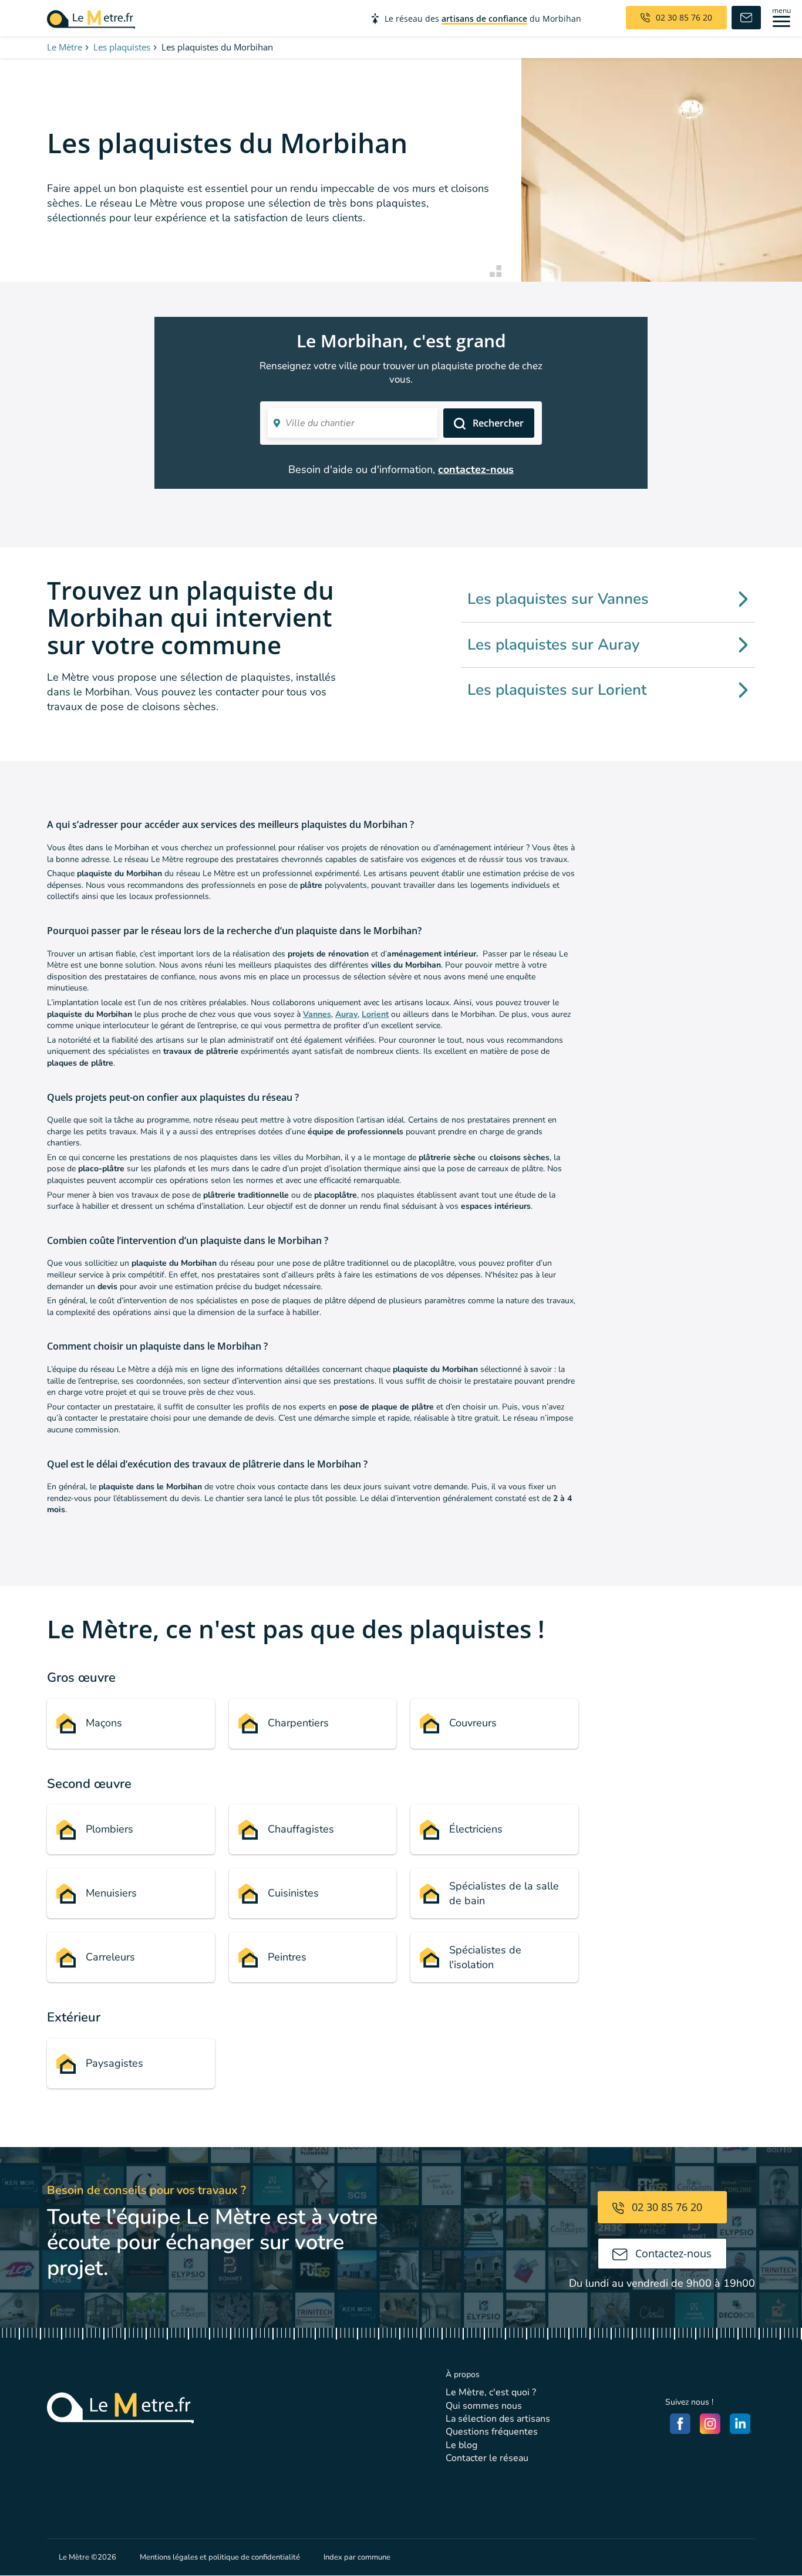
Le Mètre (65, 47)
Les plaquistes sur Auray (554, 645)
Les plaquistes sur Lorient (557, 690)
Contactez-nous (672, 2253)
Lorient (375, 1014)
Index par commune (357, 2557)
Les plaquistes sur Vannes (558, 599)
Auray (346, 1014)
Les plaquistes (122, 47)
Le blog (461, 2445)
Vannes (317, 1014)
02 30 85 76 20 (665, 2207)
